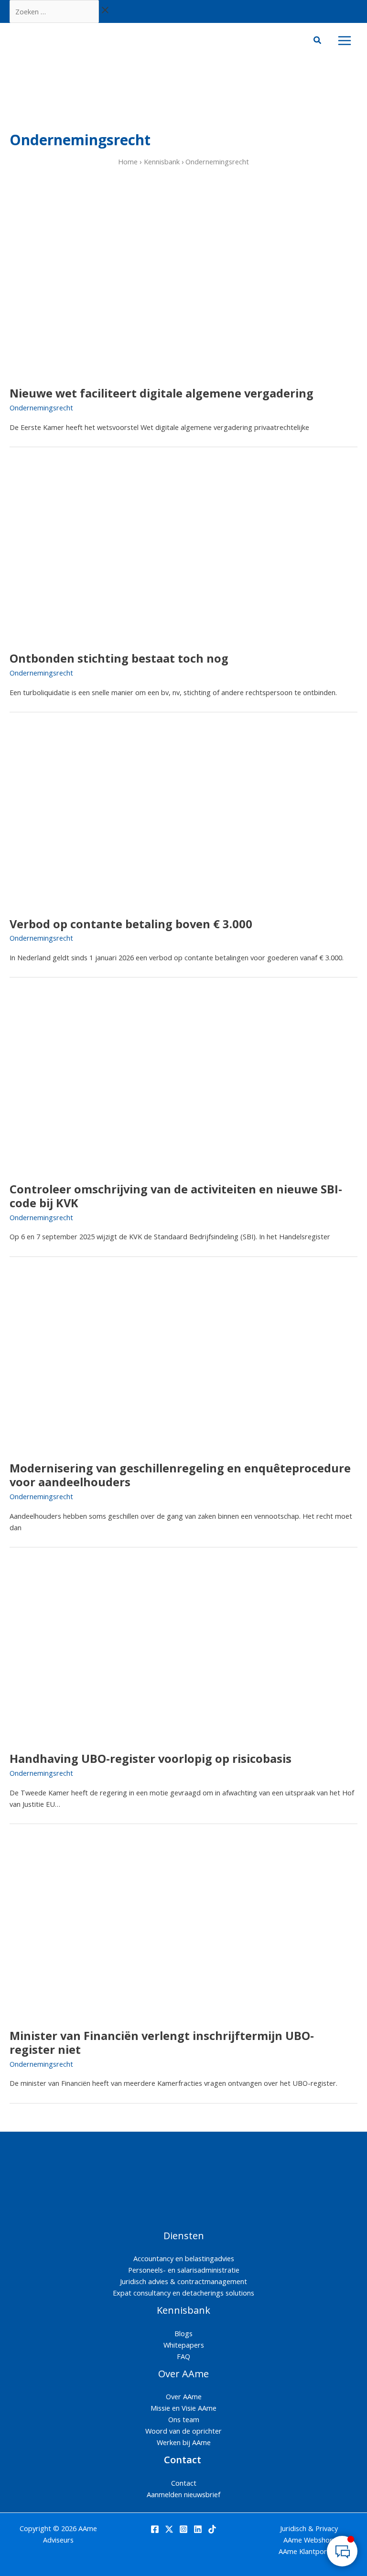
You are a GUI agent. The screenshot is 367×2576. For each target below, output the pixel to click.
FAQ (183, 2356)
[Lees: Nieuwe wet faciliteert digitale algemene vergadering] (98, 287)
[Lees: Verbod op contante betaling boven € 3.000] (98, 817)
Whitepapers (184, 2345)
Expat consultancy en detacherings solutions (183, 2293)
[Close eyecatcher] (281, 2503)
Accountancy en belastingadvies (184, 2258)
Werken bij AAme (184, 2442)
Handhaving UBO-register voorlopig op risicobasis (151, 1759)
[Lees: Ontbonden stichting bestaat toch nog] (98, 552)
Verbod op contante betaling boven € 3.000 (131, 924)
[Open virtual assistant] (342, 2551)
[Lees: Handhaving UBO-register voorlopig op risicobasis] (98, 1652)
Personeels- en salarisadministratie (184, 2270)
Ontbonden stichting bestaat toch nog (119, 658)
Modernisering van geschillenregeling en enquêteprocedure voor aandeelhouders (180, 1475)
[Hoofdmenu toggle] (345, 41)
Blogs (183, 2333)
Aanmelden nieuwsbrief (183, 2494)
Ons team (184, 2419)
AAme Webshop (309, 2540)
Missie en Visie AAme (183, 2408)
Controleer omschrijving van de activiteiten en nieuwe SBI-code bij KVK (176, 1196)
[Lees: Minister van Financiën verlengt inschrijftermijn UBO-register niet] (98, 1929)
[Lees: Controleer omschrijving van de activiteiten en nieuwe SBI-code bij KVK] (98, 1083)
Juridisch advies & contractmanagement (183, 2281)
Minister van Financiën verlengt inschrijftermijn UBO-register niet (162, 2043)
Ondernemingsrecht (41, 408)
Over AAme (184, 2396)
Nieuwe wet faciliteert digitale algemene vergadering (162, 393)
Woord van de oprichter (183, 2431)
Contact (184, 2483)
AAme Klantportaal (309, 2551)
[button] (318, 41)
